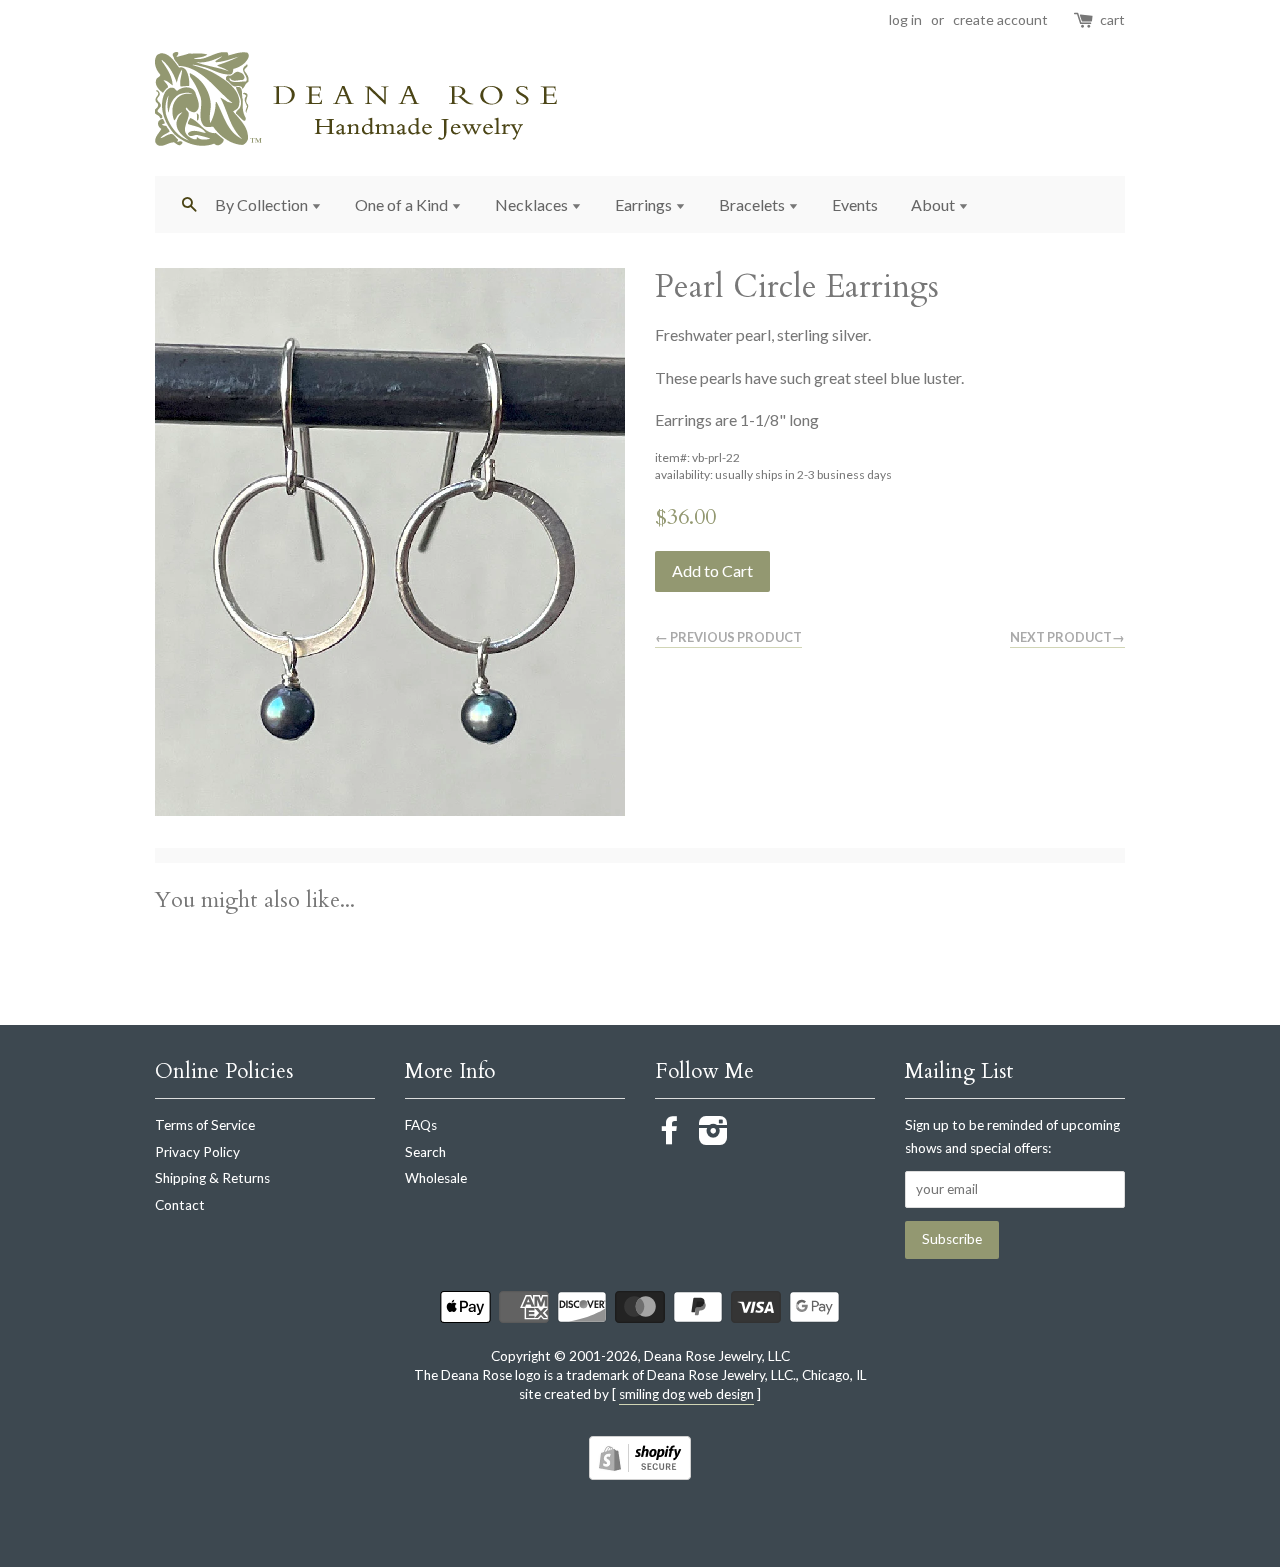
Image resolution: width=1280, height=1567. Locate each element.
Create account (1000, 19)
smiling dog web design (686, 1394)
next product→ (1067, 637)
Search (425, 1152)
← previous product (728, 637)
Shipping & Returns (212, 1178)
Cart (1112, 19)
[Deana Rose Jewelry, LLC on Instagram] (713, 1137)
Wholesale (436, 1178)
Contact (180, 1205)
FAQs (421, 1125)
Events (855, 204)
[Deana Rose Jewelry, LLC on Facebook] (670, 1137)
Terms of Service (205, 1125)
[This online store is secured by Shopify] (640, 1473)
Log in (905, 19)
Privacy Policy (197, 1152)
